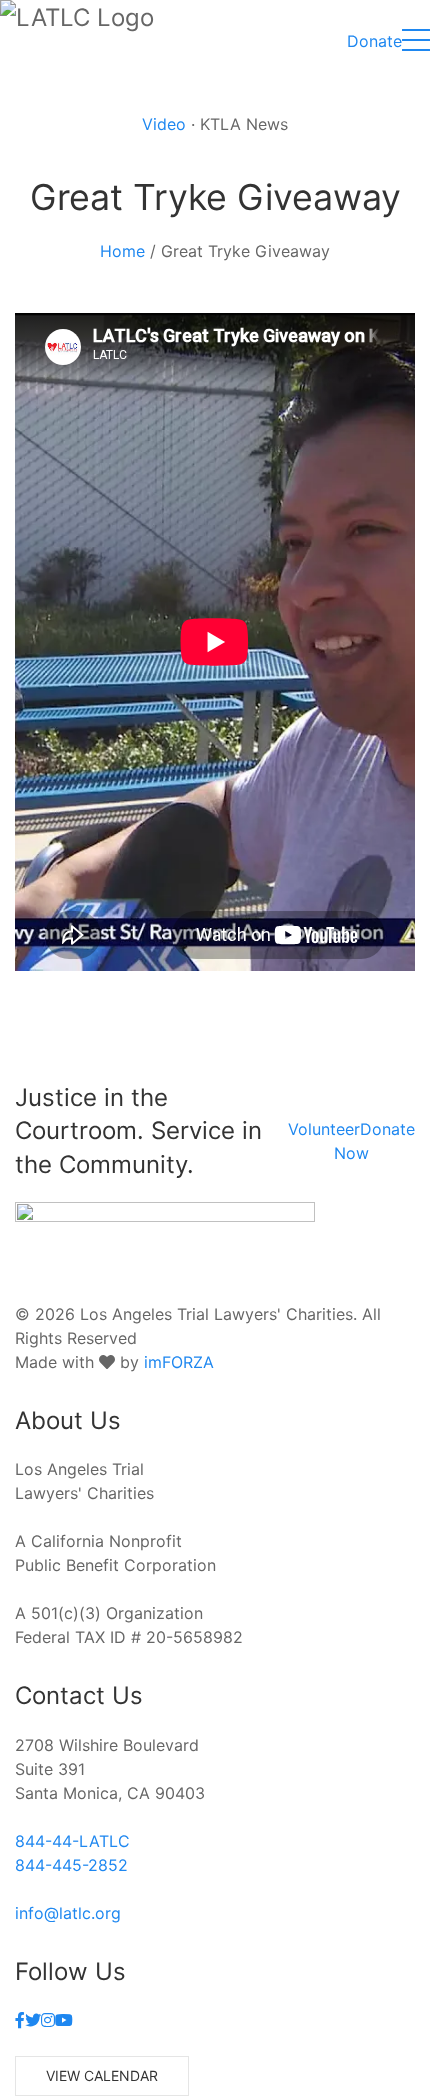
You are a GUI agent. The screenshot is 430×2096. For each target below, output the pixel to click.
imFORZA (179, 1362)
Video (164, 124)
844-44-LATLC (72, 1841)
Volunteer (324, 1129)
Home (122, 251)
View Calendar (102, 2075)
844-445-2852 (71, 1865)
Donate (374, 41)
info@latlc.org (68, 1913)
